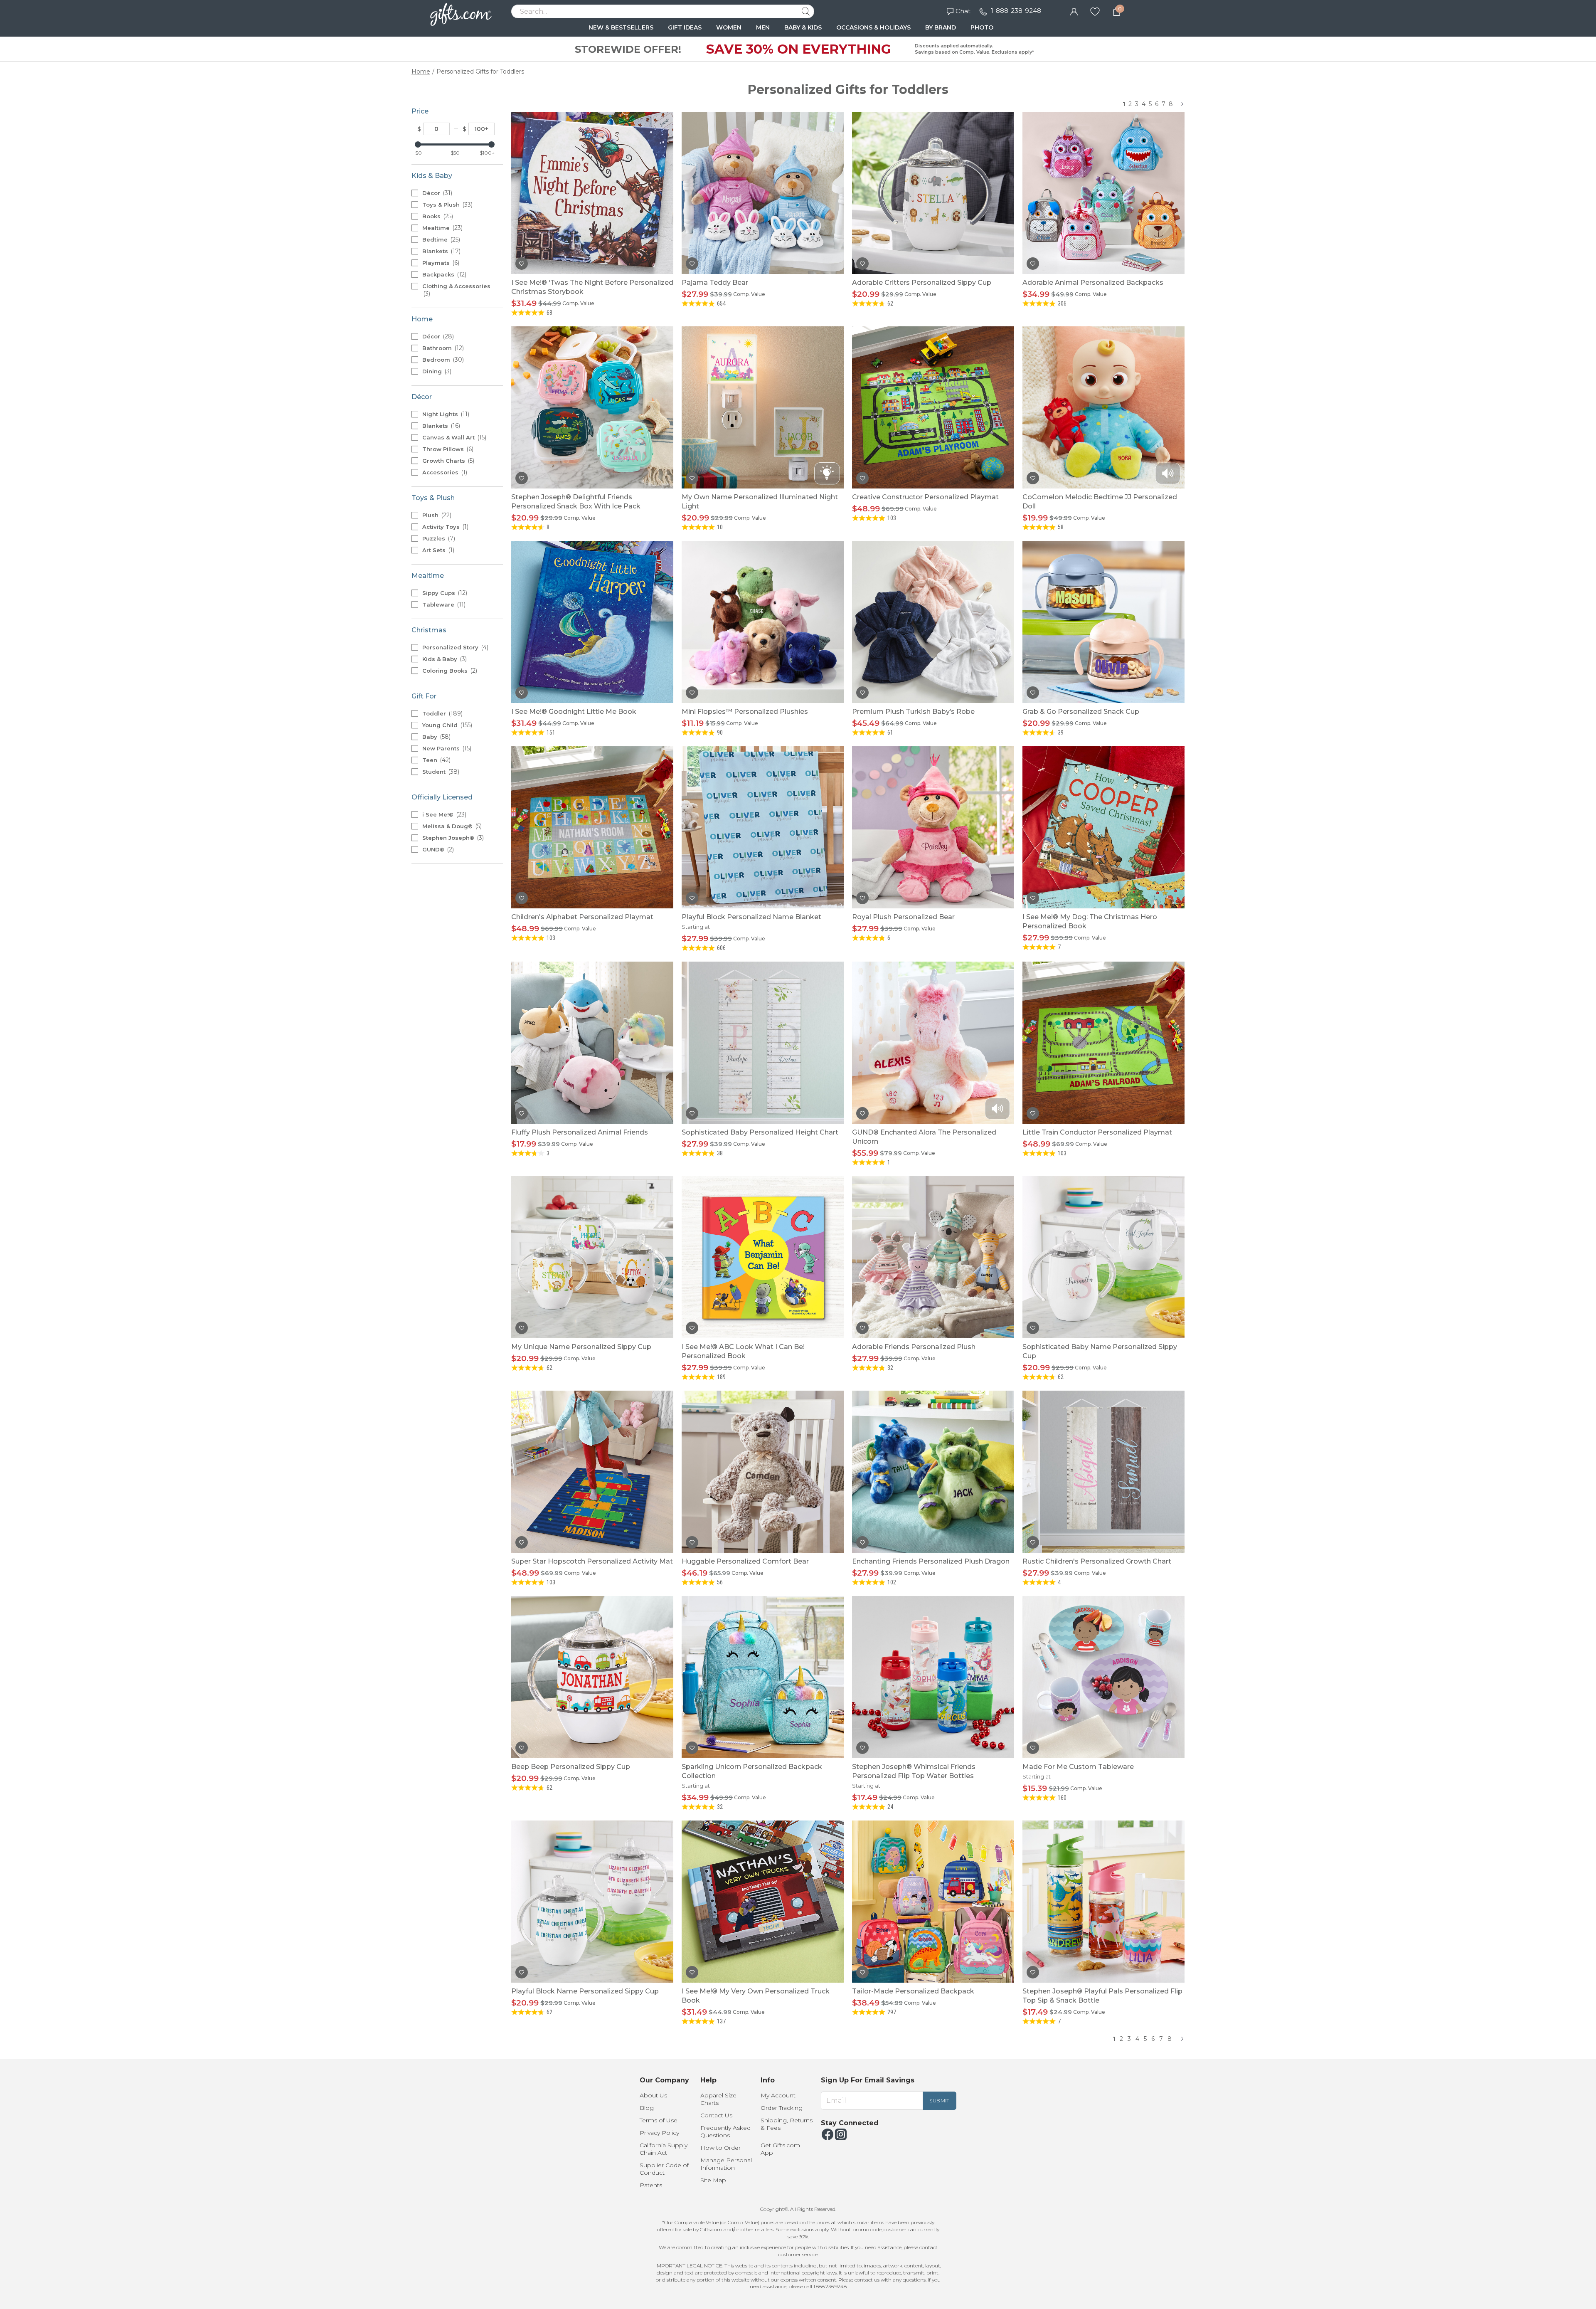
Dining (436, 371)
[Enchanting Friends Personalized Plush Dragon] (933, 1472)
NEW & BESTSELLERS (621, 27)
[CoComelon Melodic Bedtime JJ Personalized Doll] (1103, 407)
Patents (651, 2185)
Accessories (444, 472)
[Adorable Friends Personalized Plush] (933, 1257)
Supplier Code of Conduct (664, 2169)
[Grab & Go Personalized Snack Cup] (1103, 622)
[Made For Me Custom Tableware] (1103, 1677)
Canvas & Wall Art (453, 437)
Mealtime (442, 228)
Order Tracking (782, 2108)
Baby (436, 737)
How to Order (720, 2148)
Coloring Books (449, 671)
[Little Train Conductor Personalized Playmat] (1103, 1043)
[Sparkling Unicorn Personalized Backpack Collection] (763, 1677)
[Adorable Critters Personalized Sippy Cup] (933, 193)
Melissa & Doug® (451, 826)
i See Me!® (443, 814)
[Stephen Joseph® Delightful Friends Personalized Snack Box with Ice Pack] (592, 407)
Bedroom (442, 360)
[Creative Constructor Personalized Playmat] (933, 407)
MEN (763, 27)
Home (421, 72)
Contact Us (716, 2115)
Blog (647, 2108)
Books (437, 216)
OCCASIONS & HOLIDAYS (873, 27)
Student (440, 772)
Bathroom (442, 348)
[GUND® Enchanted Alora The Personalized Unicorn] (933, 1043)
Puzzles (438, 538)
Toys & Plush (447, 205)
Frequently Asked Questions (725, 2131)
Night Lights (445, 414)
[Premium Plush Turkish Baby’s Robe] (933, 622)
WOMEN (729, 27)
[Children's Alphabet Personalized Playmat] (592, 827)
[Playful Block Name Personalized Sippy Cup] (592, 1902)
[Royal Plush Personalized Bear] (933, 827)
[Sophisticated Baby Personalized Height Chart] (763, 1043)
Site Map (713, 2180)
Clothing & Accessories (456, 290)
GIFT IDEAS (685, 27)
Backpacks (443, 274)
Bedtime (440, 239)
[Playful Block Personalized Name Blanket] (763, 827)
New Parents (446, 748)
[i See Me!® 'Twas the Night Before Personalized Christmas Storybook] (592, 193)
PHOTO (982, 27)
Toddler (442, 713)
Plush (436, 515)
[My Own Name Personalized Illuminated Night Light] (763, 407)
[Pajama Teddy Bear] (763, 193)
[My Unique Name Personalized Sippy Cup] (592, 1257)
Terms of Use (659, 2120)
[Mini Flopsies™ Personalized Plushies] (763, 622)
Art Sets (437, 550)
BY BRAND (941, 27)
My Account (778, 2095)
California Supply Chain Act (664, 2149)
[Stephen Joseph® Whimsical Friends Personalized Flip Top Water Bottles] (933, 1677)
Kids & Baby (444, 659)
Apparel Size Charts (718, 2099)
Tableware (443, 604)
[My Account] (1074, 11)
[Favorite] (1095, 11)
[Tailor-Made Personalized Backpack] (933, 1902)
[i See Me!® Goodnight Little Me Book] (592, 622)
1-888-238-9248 (1016, 11)
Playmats (440, 263)
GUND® (437, 849)
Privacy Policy (659, 2133)
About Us (653, 2095)
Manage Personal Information (726, 2164)
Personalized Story (454, 647)
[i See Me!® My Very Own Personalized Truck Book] (763, 1902)
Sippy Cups (444, 593)
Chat (963, 11)
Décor (436, 193)
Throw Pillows (447, 449)
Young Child (446, 725)
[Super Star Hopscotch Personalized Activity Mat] (592, 1472)
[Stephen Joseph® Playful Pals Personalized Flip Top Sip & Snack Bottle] (1103, 1902)
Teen (436, 760)
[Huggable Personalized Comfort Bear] (763, 1472)
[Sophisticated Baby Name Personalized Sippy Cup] (1103, 1257)
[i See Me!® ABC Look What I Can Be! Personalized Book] (763, 1257)
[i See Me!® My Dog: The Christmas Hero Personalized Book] (1103, 827)
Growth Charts (447, 461)
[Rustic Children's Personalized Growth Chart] (1103, 1472)
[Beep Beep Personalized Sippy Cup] (592, 1677)
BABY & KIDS (803, 27)
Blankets (441, 251)
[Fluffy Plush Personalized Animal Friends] (592, 1043)
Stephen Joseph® (452, 838)
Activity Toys (445, 527)
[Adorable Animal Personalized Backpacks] (1103, 193)
